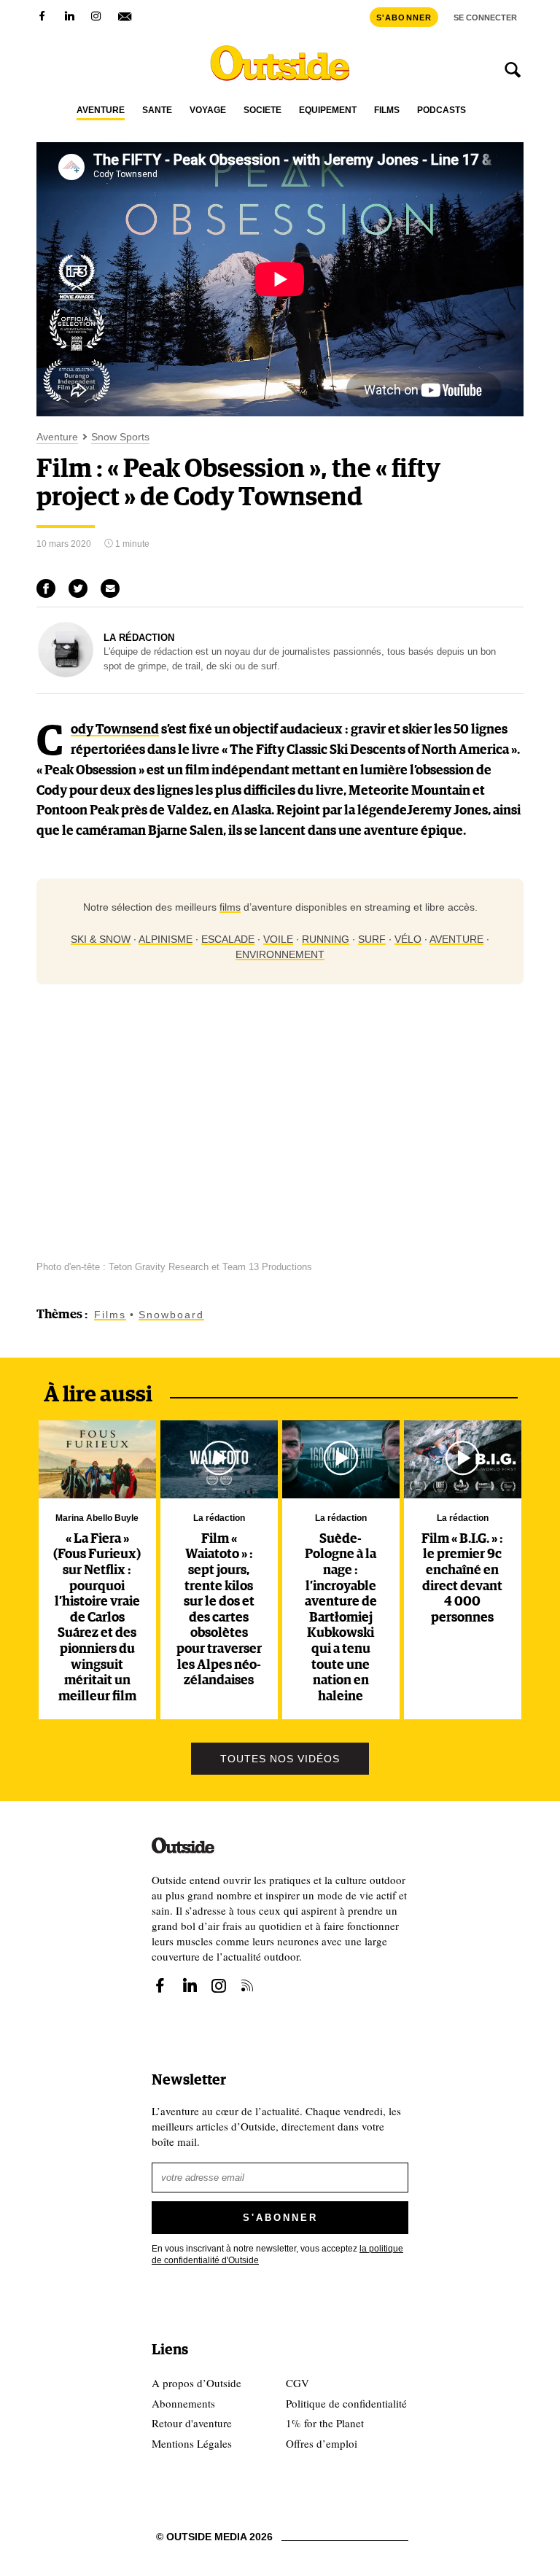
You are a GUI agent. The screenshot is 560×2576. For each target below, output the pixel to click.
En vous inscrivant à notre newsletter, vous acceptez (277, 2255)
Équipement (328, 110)
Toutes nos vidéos (280, 1759)
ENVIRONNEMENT (280, 954)
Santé (157, 110)
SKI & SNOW (101, 939)
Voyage (208, 110)
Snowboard (171, 1315)
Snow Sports (120, 437)
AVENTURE (456, 939)
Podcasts (442, 110)
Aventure (101, 110)
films (230, 907)
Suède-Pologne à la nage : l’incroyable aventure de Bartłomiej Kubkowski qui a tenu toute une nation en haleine (341, 1618)
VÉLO (408, 939)
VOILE (278, 939)
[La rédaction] (66, 674)
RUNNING (326, 939)
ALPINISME (166, 939)
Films (387, 110)
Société (262, 110)
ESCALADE (228, 939)
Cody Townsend (115, 730)
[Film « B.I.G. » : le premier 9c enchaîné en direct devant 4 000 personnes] (462, 1459)
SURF (372, 939)
